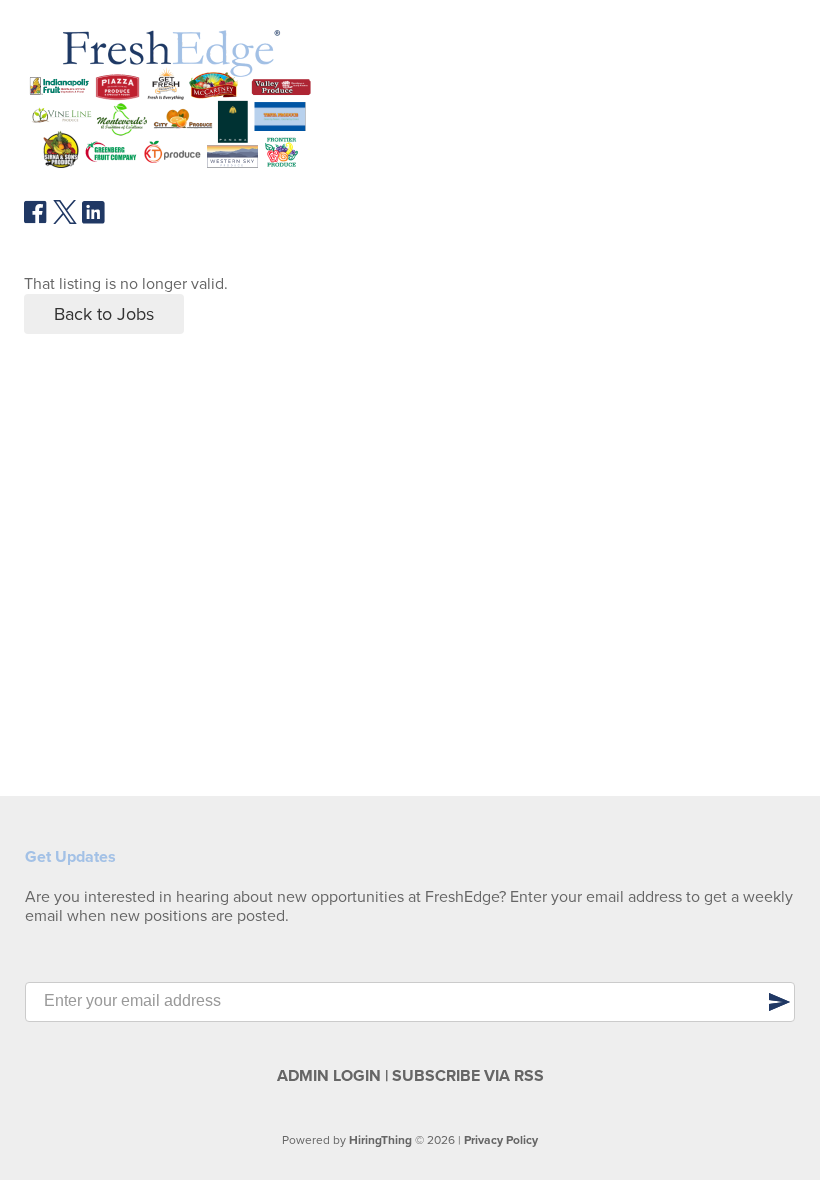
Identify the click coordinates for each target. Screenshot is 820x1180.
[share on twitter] (65, 219)
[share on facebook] (36, 219)
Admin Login (329, 1076)
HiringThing (380, 1140)
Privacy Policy (501, 1140)
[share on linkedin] (94, 220)
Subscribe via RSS (468, 1076)
